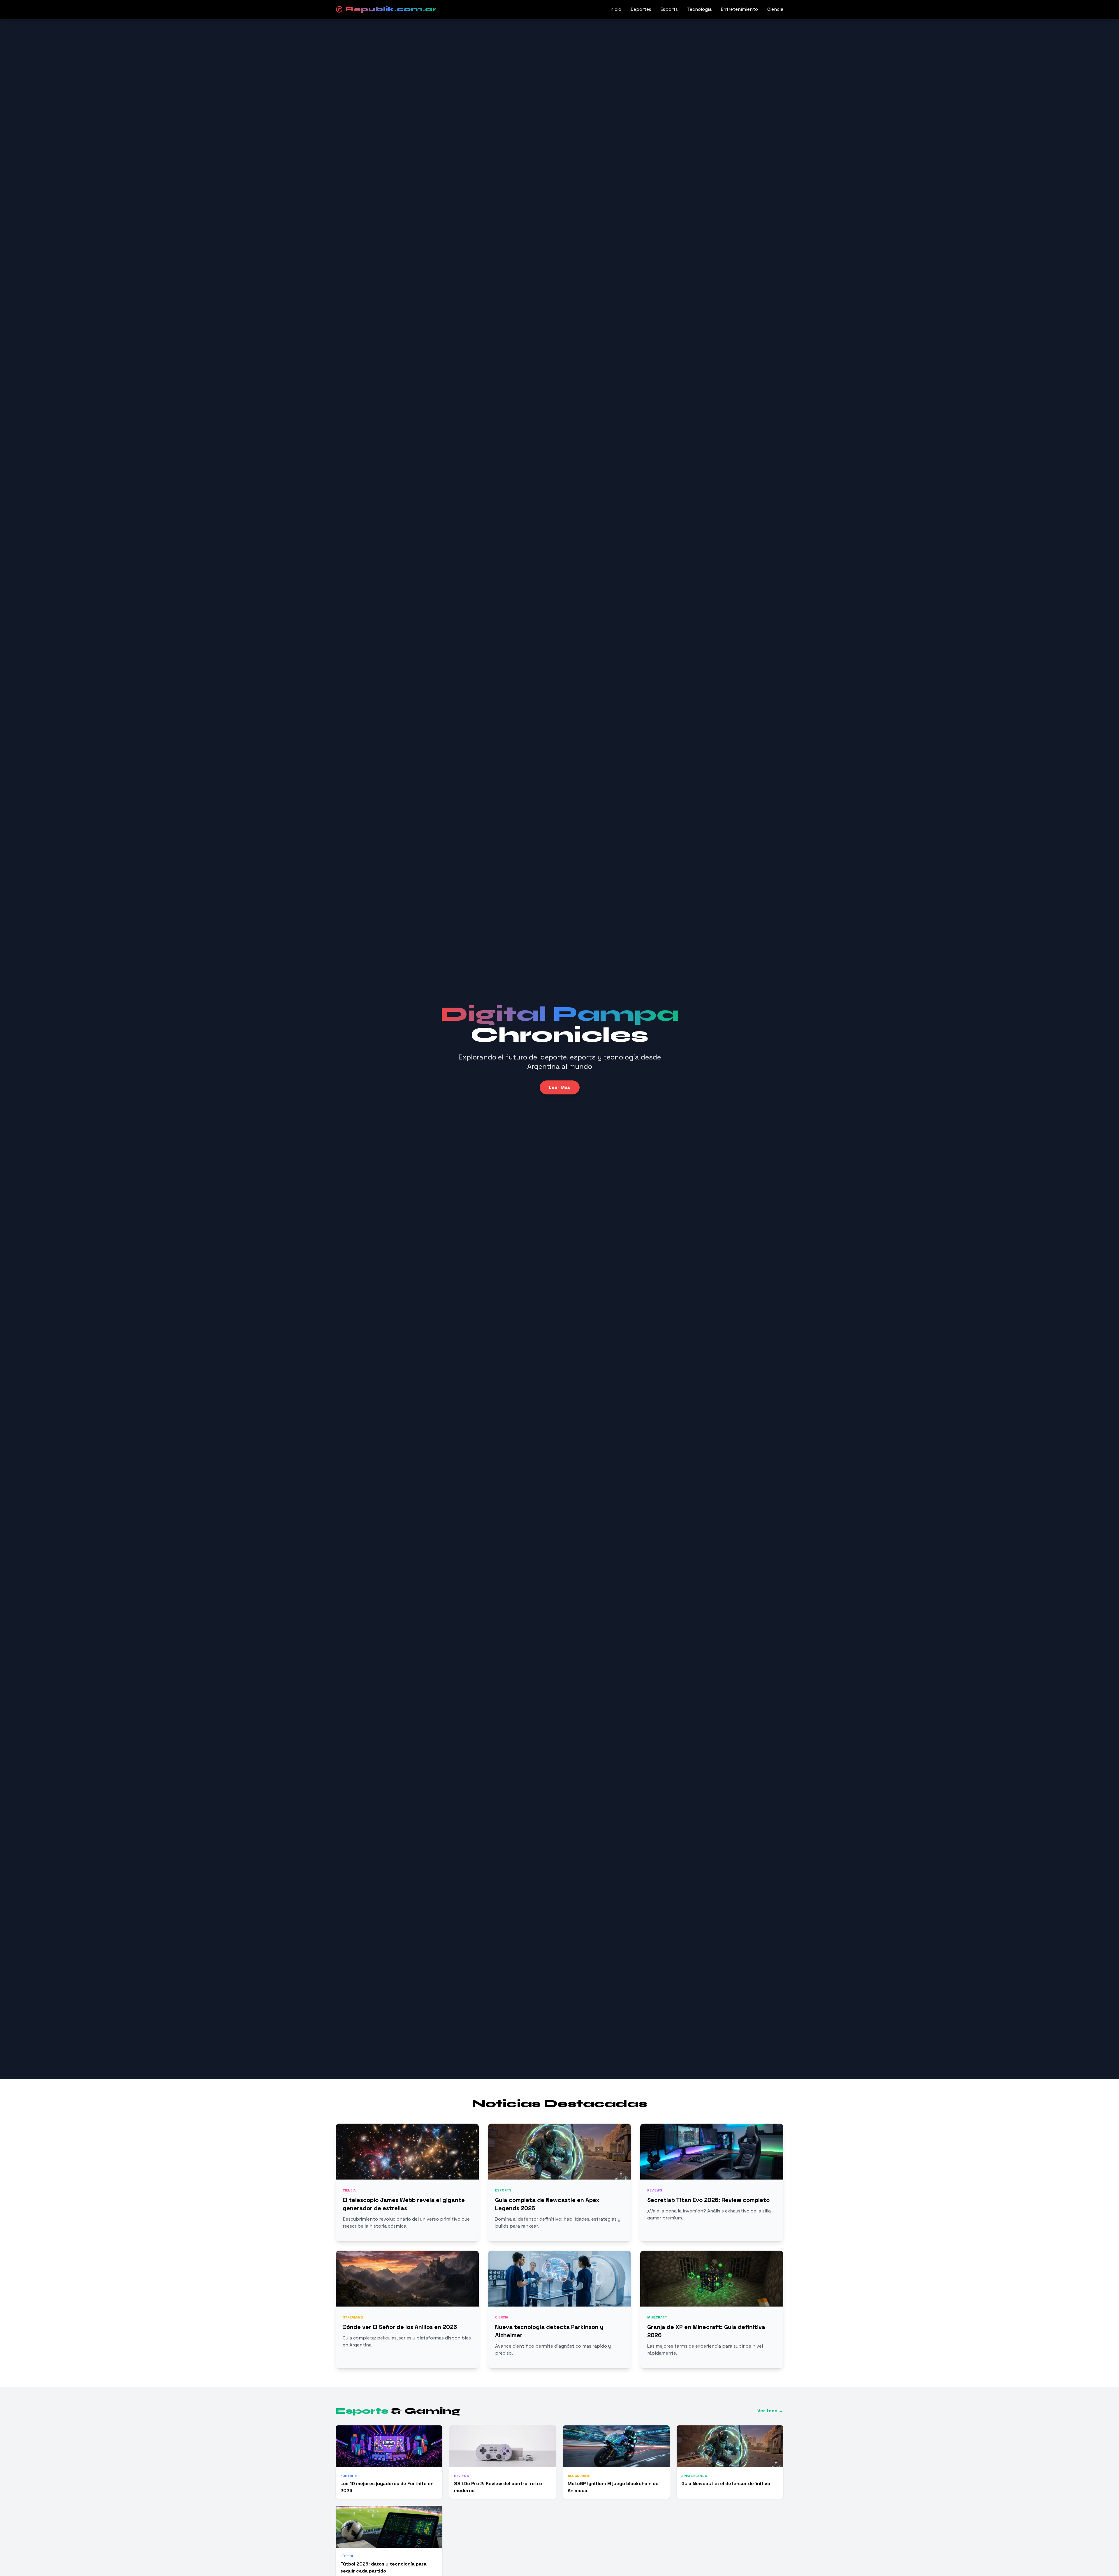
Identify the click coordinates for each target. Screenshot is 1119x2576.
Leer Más (560, 1087)
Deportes (641, 9)
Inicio (615, 9)
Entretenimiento (739, 9)
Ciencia (775, 9)
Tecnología (699, 9)
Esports (669, 9)
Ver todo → (770, 2411)
